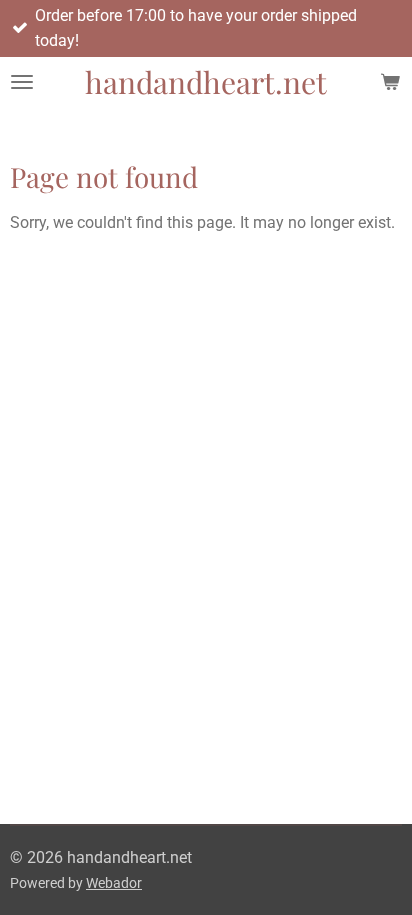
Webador (114, 883)
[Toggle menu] (22, 82)
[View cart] (390, 82)
